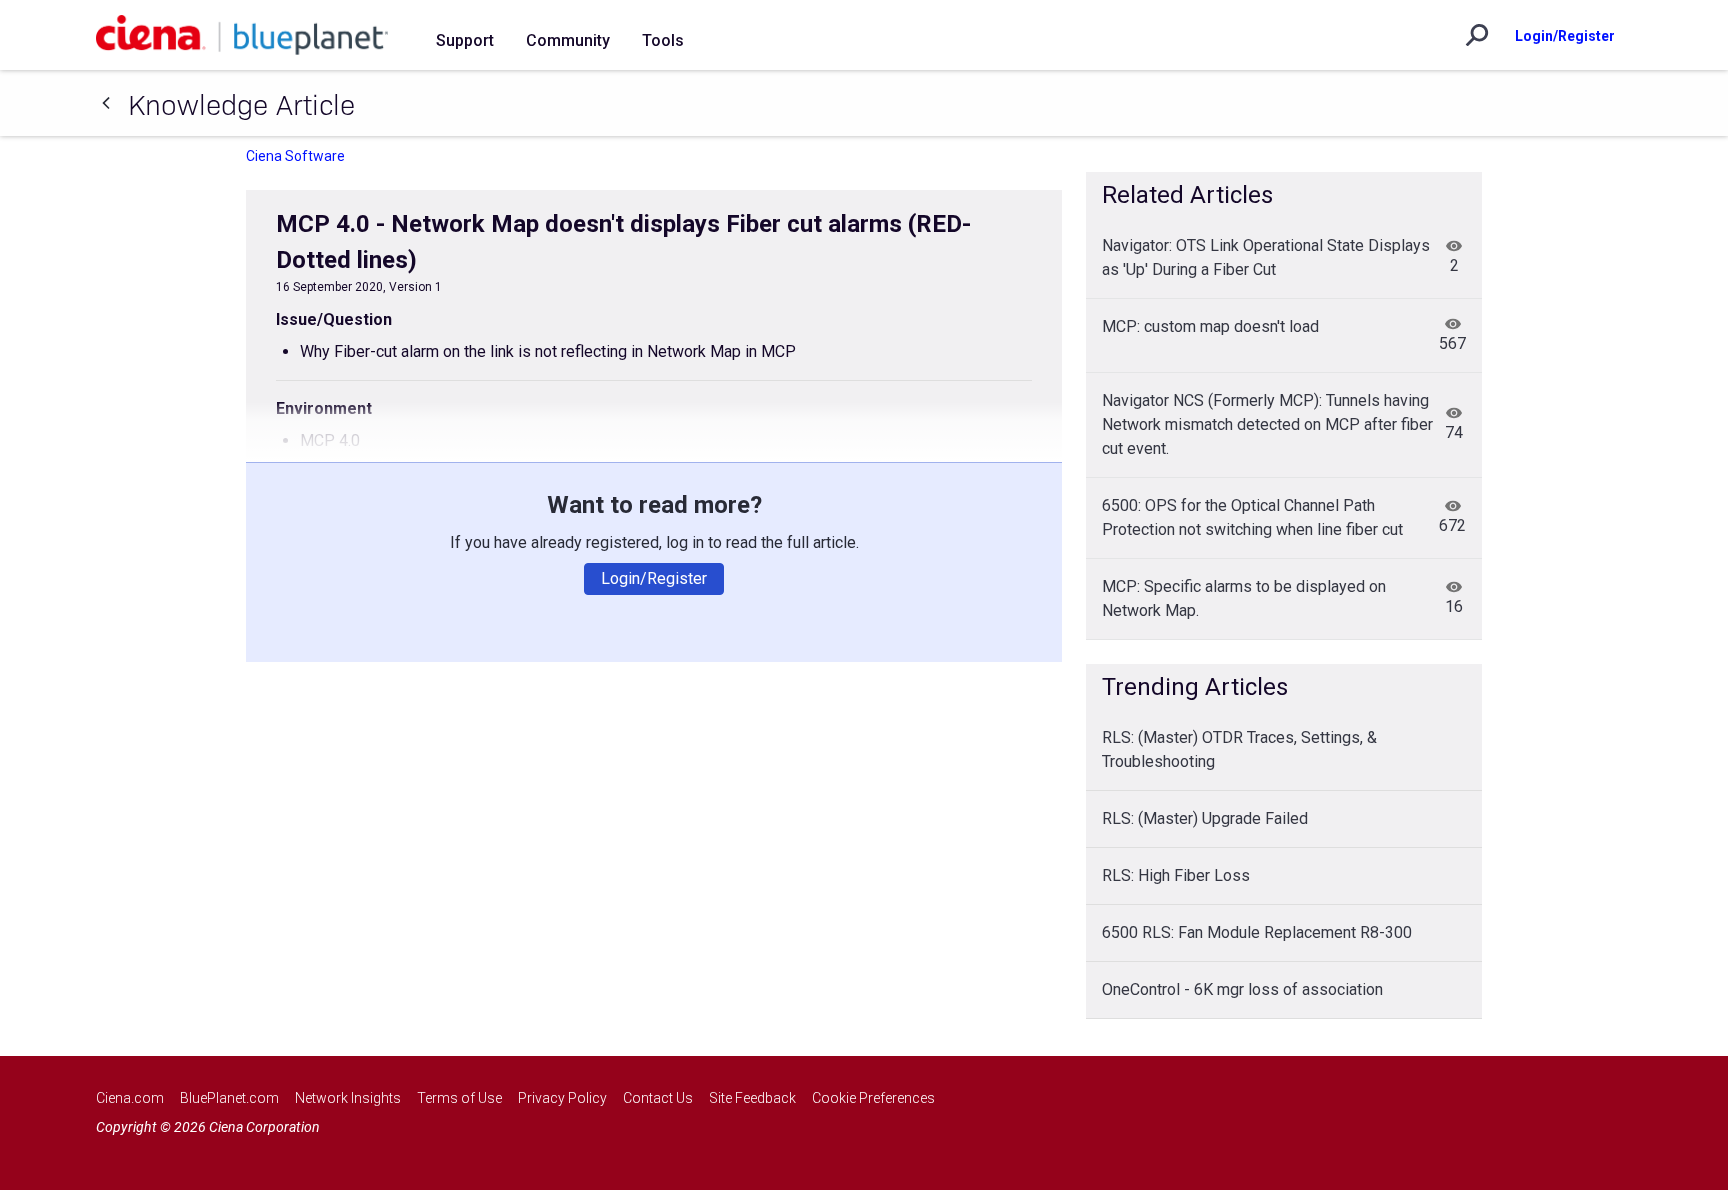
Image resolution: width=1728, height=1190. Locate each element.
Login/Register (1565, 36)
